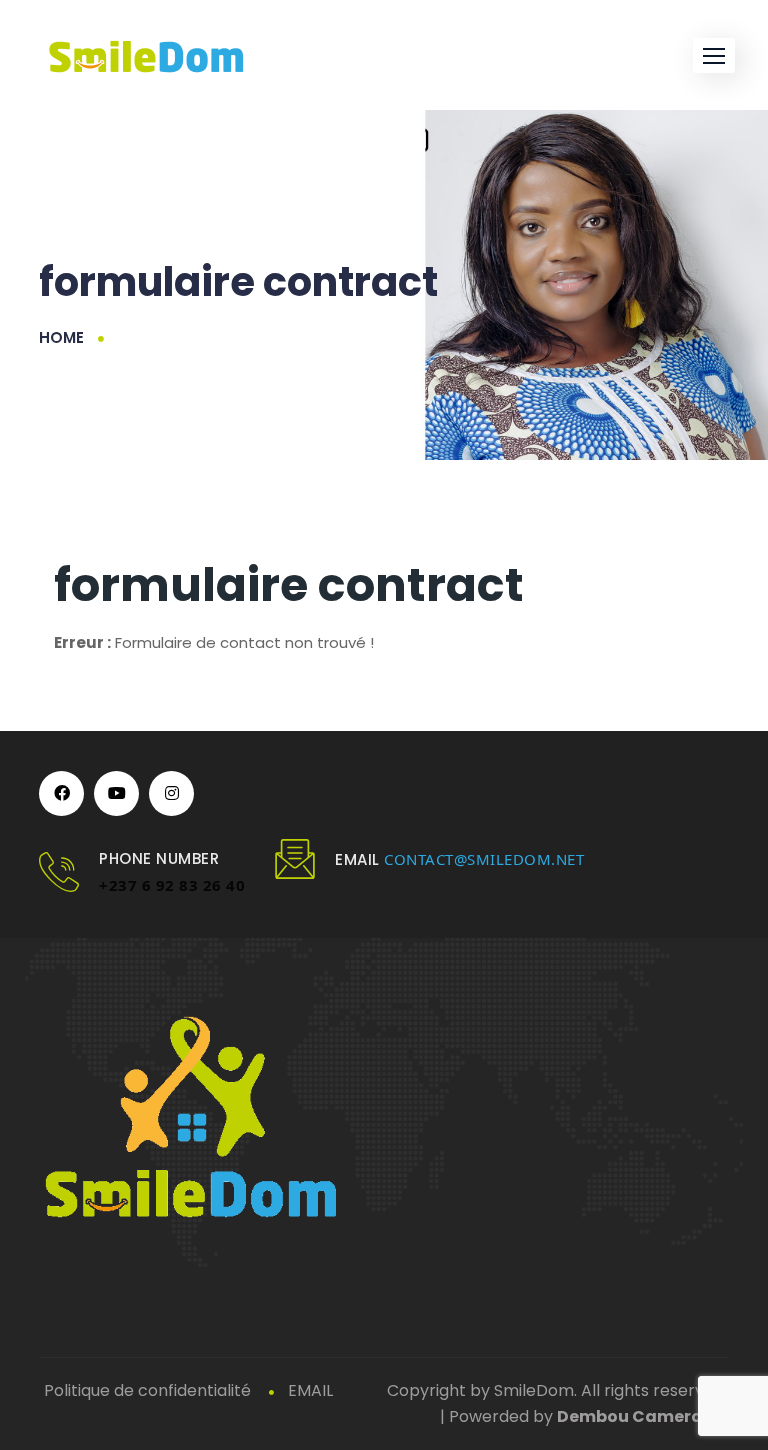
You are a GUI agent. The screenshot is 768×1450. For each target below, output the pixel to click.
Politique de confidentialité (147, 1390)
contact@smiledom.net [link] (484, 859)
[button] (714, 55)
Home (61, 337)
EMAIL (310, 1390)
